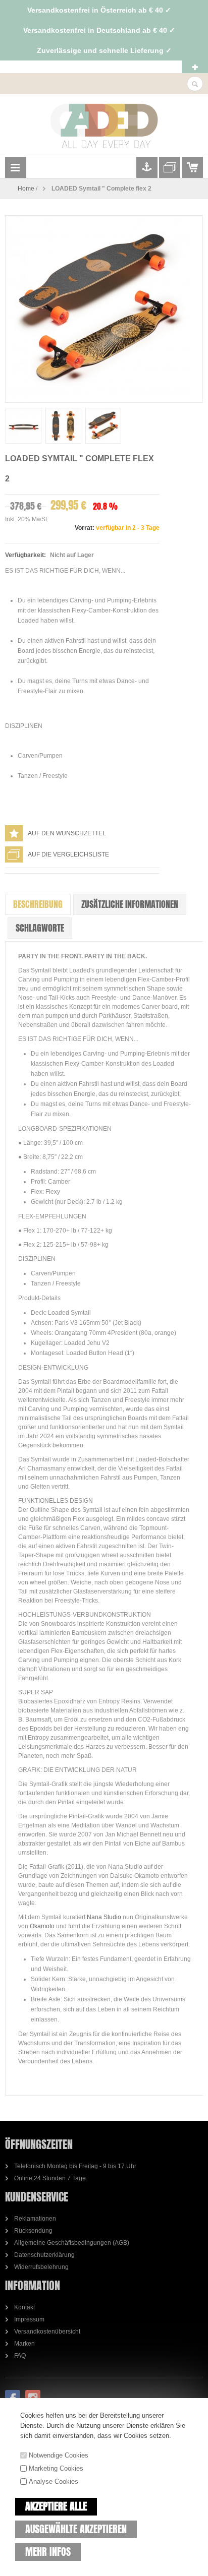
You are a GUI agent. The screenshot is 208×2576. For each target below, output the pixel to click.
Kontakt (24, 2307)
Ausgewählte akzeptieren (76, 2529)
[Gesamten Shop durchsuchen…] (195, 84)
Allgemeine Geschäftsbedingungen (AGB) (72, 2243)
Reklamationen (35, 2219)
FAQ (20, 2356)
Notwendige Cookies (59, 2455)
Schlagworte (40, 928)
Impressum (29, 2319)
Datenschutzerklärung (44, 2255)
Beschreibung (38, 904)
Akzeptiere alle (56, 2506)
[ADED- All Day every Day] (104, 126)
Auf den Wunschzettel (67, 833)
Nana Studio (105, 1917)
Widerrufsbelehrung (41, 2267)
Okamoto (42, 1926)
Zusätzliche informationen (130, 904)
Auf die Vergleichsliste (68, 854)
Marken (24, 2344)
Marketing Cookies (56, 2468)
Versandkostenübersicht (47, 2332)
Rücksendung (33, 2231)
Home (26, 189)
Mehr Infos (48, 2552)
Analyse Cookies (54, 2481)
